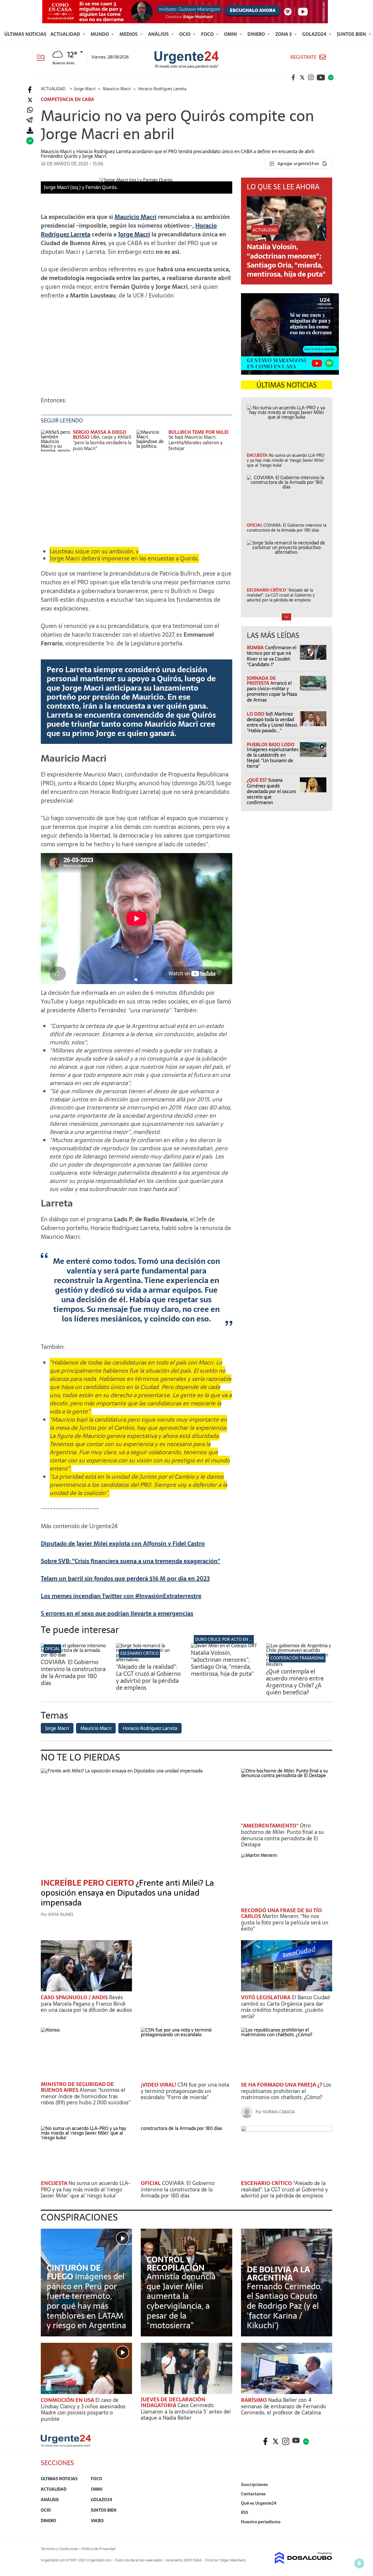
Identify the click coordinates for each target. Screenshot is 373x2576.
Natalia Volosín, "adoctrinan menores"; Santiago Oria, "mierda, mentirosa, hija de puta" (286, 260)
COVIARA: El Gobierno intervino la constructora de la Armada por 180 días (73, 1673)
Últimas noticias (25, 34)
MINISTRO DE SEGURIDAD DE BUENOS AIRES (77, 2087)
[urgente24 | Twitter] (302, 77)
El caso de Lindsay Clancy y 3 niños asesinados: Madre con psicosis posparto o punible (83, 2409)
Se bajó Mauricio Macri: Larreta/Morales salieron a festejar (195, 443)
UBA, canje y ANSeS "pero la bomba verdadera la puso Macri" (102, 443)
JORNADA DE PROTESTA (261, 681)
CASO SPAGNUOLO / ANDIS (75, 1997)
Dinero (257, 34)
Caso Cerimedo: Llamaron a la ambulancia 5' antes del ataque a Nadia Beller (186, 2412)
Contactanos (253, 2494)
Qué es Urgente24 (259, 2503)
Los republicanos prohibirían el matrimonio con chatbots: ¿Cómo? (286, 2091)
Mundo (100, 34)
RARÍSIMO (255, 2400)
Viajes (97, 2521)
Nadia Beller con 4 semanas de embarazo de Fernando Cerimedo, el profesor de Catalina (283, 2406)
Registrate (303, 57)
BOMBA (256, 647)
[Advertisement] (137, 345)
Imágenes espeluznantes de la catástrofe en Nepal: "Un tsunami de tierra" (273, 758)
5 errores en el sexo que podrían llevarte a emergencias (117, 1613)
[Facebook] (30, 90)
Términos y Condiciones (59, 2549)
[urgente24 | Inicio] (326, 2531)
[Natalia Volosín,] (224, 1646)
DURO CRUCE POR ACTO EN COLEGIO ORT (235, 1639)
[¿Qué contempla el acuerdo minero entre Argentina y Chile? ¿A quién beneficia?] (299, 1664)
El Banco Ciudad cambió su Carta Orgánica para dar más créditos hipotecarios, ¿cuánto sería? (285, 2007)
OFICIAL (52, 1649)
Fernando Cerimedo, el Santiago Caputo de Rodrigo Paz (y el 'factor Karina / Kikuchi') (284, 2306)
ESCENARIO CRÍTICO (139, 1653)
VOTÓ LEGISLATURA (266, 1997)
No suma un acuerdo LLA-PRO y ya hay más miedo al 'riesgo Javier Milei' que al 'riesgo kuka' (86, 2189)
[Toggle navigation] (43, 57)
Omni (231, 34)
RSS (245, 2513)
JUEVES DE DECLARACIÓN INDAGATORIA (173, 2402)
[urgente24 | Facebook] (293, 77)
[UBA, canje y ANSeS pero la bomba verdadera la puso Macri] (55, 441)
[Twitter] (30, 100)
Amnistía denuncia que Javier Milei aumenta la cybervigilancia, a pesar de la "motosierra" (181, 2301)
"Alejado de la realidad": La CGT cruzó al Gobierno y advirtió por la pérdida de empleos (148, 1677)
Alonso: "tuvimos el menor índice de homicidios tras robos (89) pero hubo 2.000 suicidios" (86, 2096)
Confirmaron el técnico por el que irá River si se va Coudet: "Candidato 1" (272, 656)
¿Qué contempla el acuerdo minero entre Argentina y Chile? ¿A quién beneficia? (295, 1682)
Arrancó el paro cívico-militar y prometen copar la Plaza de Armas (272, 691)
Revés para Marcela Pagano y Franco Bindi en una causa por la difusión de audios (86, 2004)
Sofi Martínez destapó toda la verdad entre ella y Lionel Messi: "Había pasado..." (272, 722)
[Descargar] (30, 131)
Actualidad (66, 34)
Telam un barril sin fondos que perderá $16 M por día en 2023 (125, 1579)
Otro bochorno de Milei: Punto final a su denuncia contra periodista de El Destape (283, 1835)
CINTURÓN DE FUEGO (74, 2272)
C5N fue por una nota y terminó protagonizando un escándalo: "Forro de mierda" (185, 2091)
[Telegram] (29, 120)
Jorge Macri (134, 234)
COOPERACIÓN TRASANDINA (297, 1658)
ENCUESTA (55, 2183)
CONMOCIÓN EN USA (68, 2400)
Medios (129, 34)
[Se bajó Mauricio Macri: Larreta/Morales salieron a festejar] (151, 441)
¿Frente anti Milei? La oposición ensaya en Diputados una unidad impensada (127, 1893)
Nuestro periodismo (261, 2522)
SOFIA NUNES (61, 1915)
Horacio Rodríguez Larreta (150, 1728)
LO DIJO (256, 714)
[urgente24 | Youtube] (321, 77)
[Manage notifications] (359, 2563)
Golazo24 (315, 34)
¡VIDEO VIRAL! (159, 2085)
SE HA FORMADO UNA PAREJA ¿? (282, 2085)
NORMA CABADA (279, 2112)
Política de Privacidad (99, 2549)
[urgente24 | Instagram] (311, 77)
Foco (208, 34)
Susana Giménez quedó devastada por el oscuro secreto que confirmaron (271, 791)
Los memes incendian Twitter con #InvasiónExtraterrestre (121, 1596)
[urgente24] (66, 2445)
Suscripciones (255, 2485)
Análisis (159, 34)
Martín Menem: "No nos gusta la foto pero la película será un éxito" (285, 1922)
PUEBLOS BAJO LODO (271, 744)
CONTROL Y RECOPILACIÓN (176, 2264)
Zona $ (284, 34)
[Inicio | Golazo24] (331, 77)
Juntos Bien (352, 34)
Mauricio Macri (136, 217)
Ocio (185, 34)
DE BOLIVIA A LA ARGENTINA (278, 2274)
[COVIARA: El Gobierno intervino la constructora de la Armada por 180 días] (74, 1655)
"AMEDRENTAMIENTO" (270, 1826)
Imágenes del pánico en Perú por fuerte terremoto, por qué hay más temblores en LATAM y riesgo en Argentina (86, 2301)
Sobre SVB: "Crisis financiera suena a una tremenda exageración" (131, 1561)
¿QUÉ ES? (257, 780)
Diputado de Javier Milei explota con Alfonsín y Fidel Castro (123, 1544)
